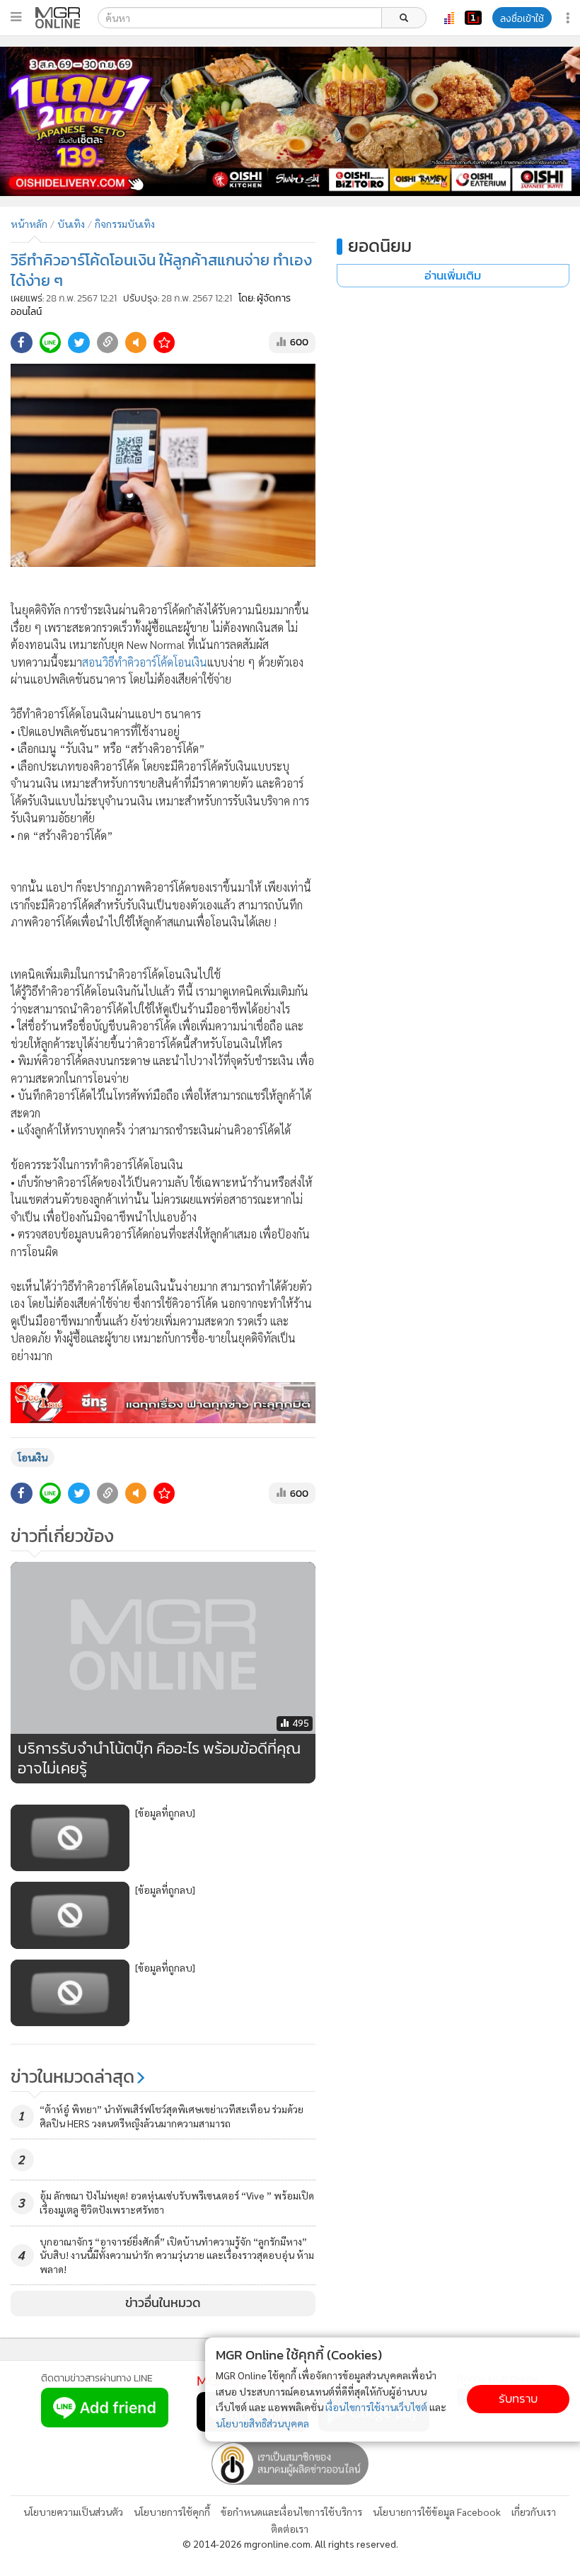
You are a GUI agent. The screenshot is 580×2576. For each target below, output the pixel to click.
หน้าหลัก (29, 224)
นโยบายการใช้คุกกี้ (172, 2512)
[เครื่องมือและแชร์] (569, 18)
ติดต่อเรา (290, 2529)
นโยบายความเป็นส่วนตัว (73, 2512)
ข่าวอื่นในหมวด (163, 2303)
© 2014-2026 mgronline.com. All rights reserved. (290, 2543)
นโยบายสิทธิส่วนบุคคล (262, 2423)
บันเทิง (71, 224)
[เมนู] (16, 17)
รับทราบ (518, 2399)
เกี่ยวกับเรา (534, 2512)
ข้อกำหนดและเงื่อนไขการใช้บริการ (291, 2512)
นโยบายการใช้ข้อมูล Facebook (437, 2512)
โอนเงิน (33, 1457)
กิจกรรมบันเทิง (125, 224)
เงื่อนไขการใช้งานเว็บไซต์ (376, 2407)
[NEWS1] (473, 18)
